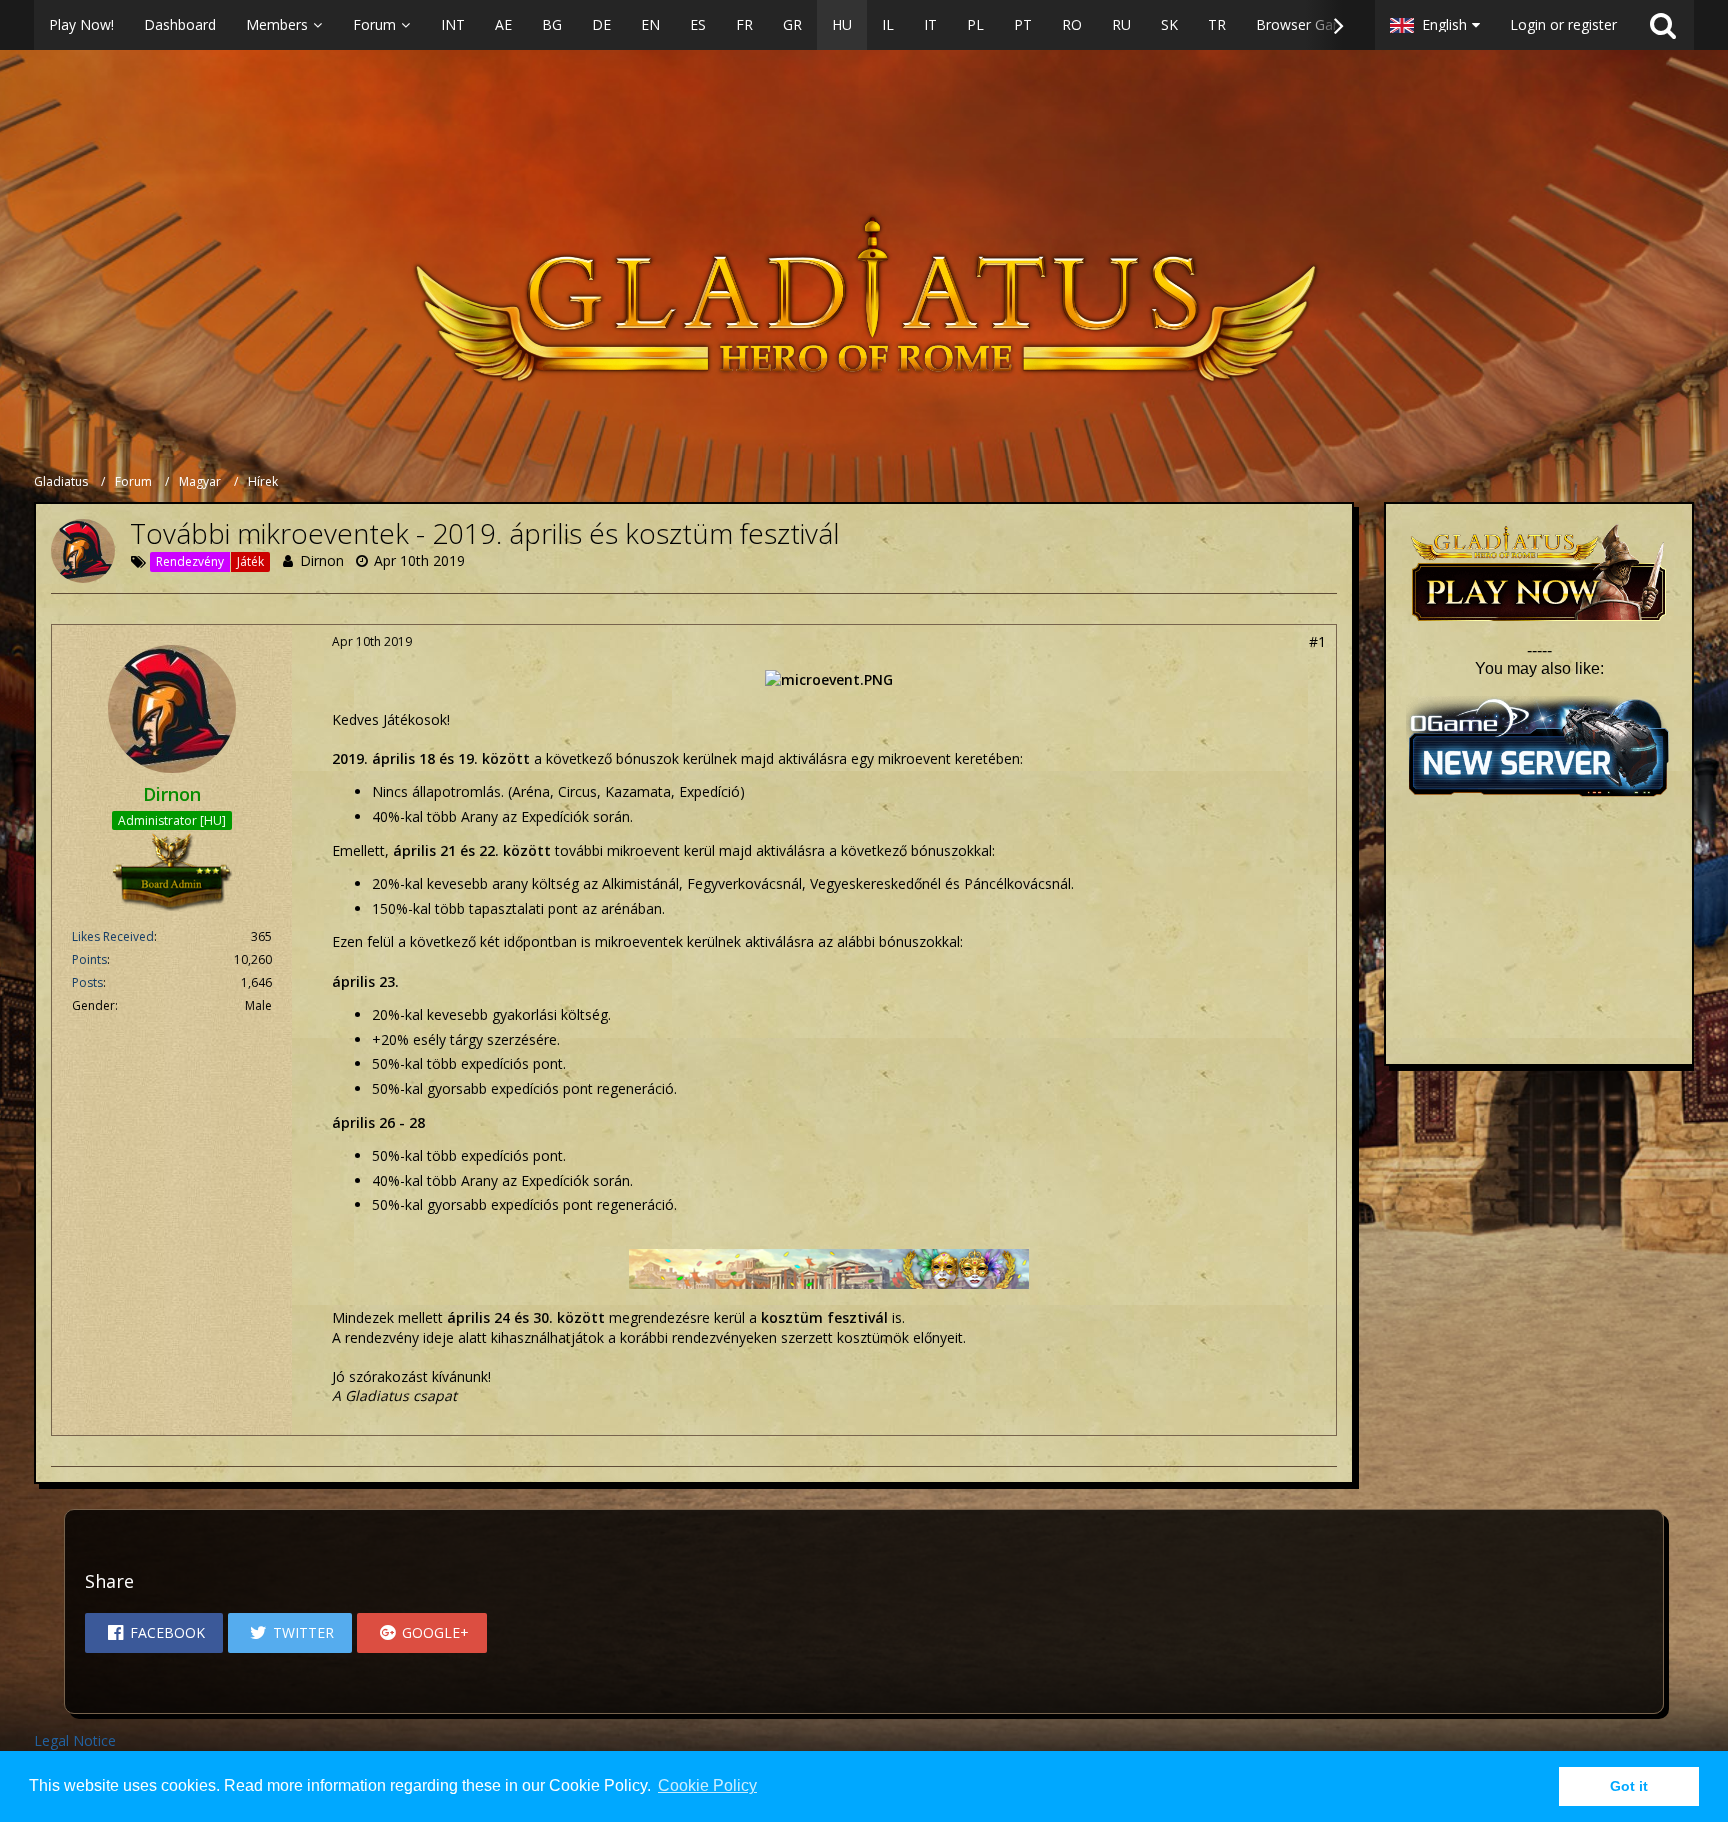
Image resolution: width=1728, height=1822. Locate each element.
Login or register (1563, 24)
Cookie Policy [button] (707, 1785)
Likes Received (113, 936)
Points (89, 959)
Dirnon (322, 560)
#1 (1317, 641)
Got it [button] (1629, 1786)
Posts (87, 982)
